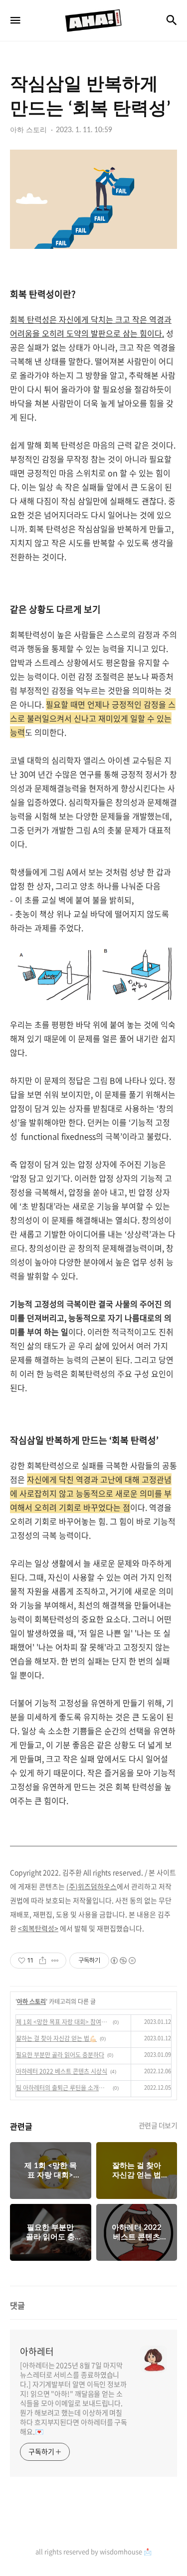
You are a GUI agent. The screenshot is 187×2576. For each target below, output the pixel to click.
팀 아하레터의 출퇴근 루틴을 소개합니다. (63, 2088)
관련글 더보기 (158, 2125)
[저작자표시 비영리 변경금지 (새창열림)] (123, 1961)
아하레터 (37, 2352)
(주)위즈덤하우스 (92, 1886)
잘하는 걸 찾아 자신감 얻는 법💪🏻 (56, 2038)
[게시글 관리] (55, 1961)
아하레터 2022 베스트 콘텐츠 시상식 (62, 2071)
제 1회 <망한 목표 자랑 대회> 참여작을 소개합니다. (63, 2022)
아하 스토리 (31, 2001)
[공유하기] (43, 1961)
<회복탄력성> (38, 1928)
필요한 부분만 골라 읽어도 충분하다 (60, 2055)
